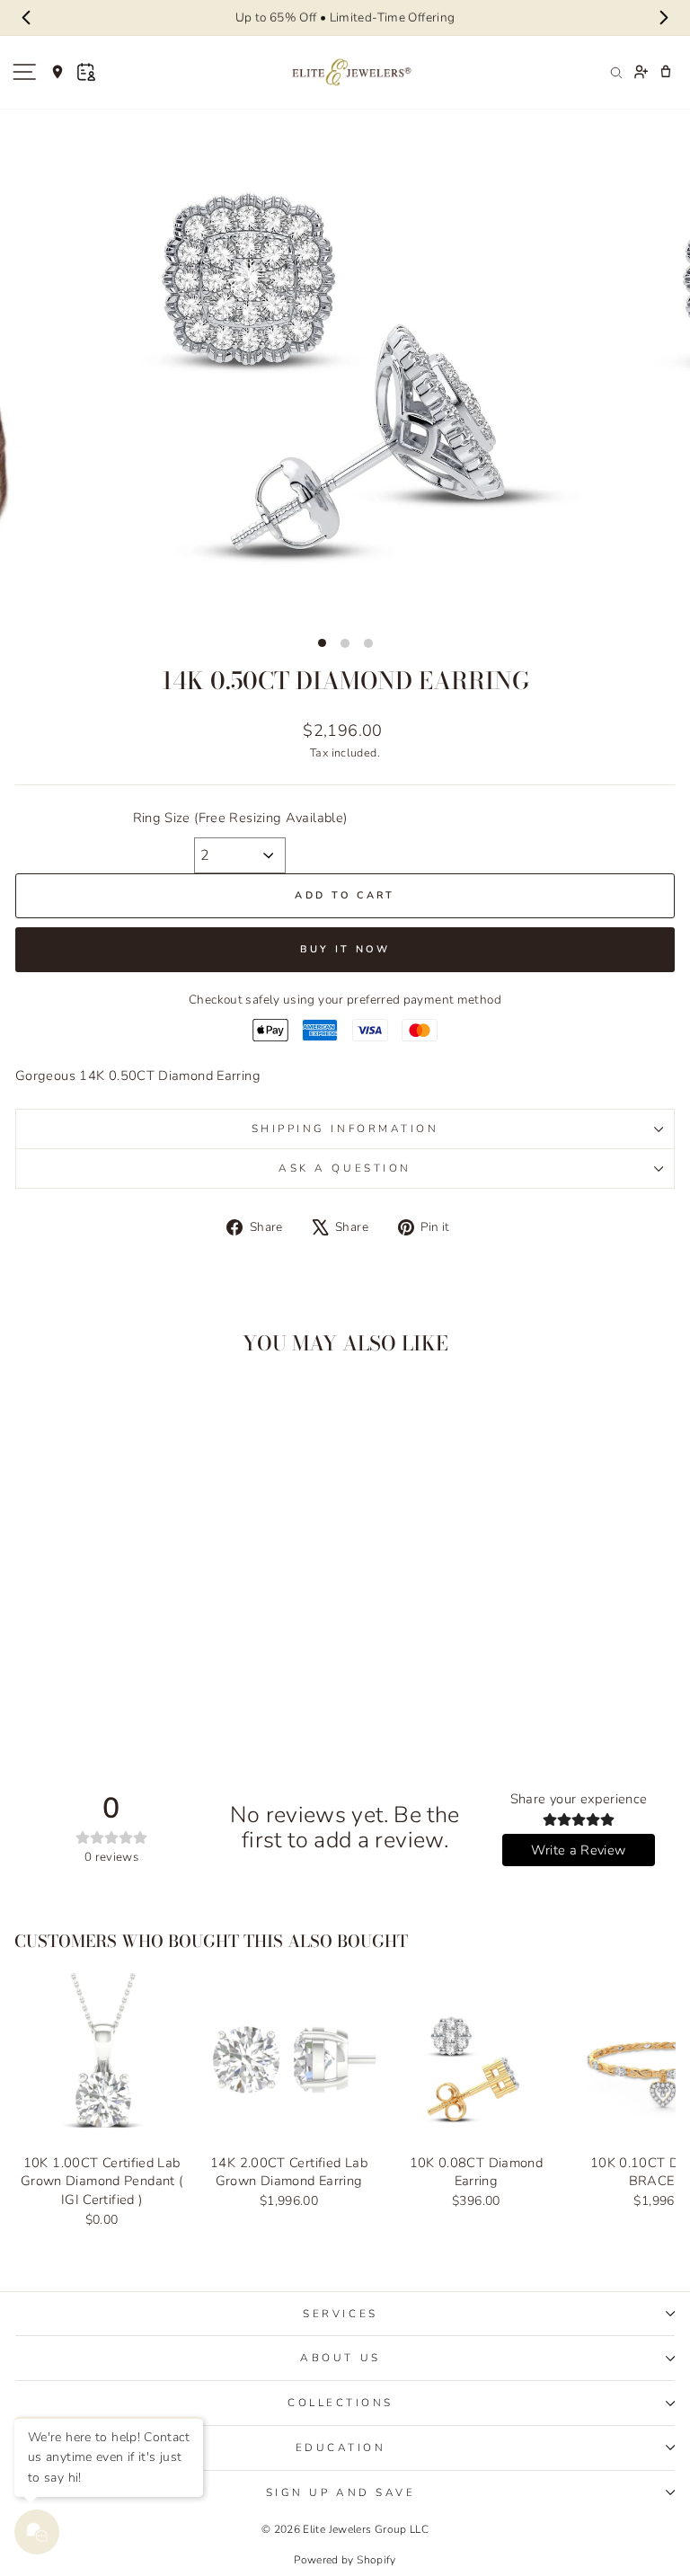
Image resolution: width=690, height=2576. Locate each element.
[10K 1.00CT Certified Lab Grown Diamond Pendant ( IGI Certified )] (102, 2059)
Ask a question (345, 1168)
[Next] (663, 18)
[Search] (615, 72)
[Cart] (666, 72)
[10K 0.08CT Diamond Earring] (476, 2059)
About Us (340, 2358)
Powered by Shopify (345, 2560)
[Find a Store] (57, 72)
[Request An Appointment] (86, 72)
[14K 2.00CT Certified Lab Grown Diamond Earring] (288, 2059)
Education (341, 2448)
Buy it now (345, 949)
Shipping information (345, 1129)
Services (340, 2314)
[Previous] (27, 18)
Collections (341, 2403)
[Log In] (641, 72)
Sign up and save (341, 2492)
